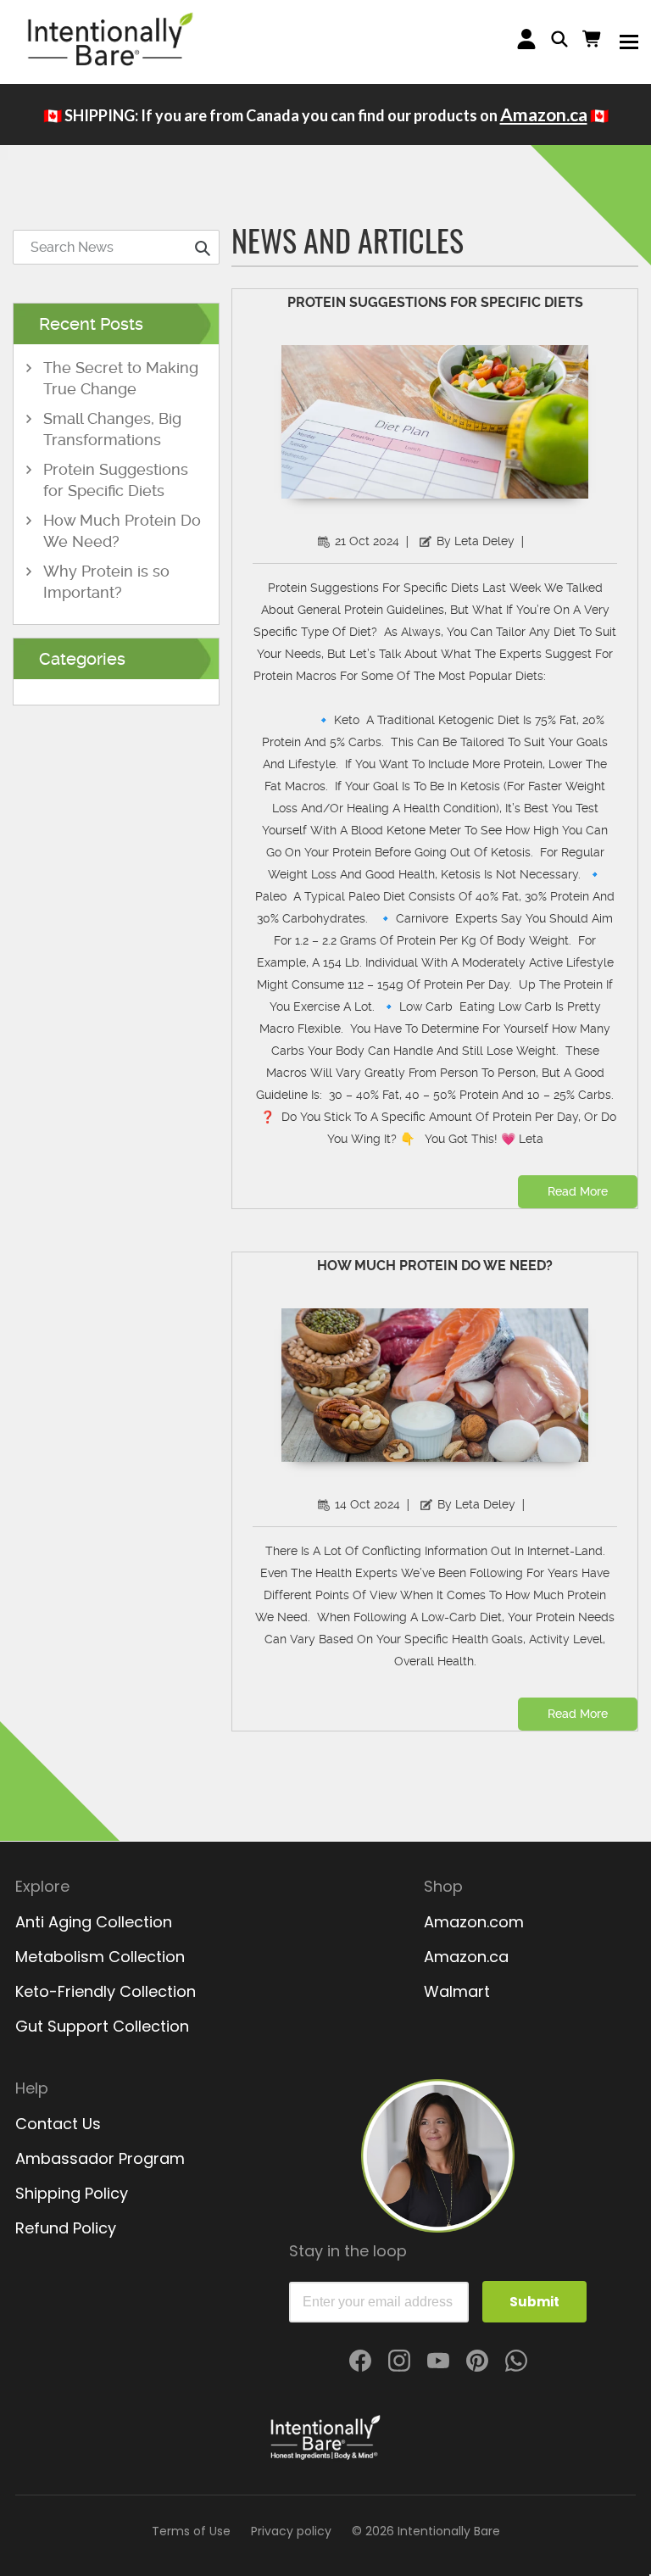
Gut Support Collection (102, 2026)
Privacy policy (291, 2531)
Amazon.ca (544, 114)
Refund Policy (66, 2228)
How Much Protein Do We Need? (435, 1266)
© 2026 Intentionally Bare (426, 2531)
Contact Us (58, 2124)
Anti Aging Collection (94, 1922)
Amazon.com (474, 1922)
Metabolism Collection (100, 1957)
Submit (534, 2302)
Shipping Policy (72, 2193)
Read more (578, 1191)
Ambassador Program (100, 2158)
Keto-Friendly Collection (106, 1991)
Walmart (457, 1991)
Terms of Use (191, 2531)
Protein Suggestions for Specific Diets (435, 302)
